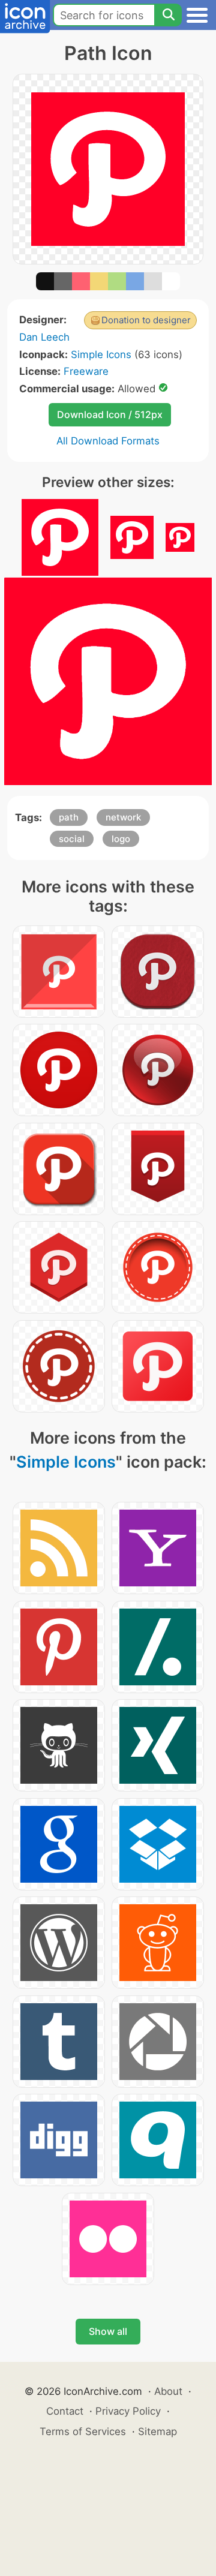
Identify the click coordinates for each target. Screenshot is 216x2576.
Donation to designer (146, 320)
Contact (65, 2411)
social (72, 839)
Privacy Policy (128, 2411)
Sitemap (157, 2431)
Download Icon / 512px (110, 414)
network (123, 817)
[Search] (168, 15)
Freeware (86, 371)
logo (121, 839)
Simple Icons (101, 354)
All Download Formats (108, 441)
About (168, 2391)
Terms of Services (83, 2431)
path (69, 817)
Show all (108, 2331)
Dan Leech (44, 337)
